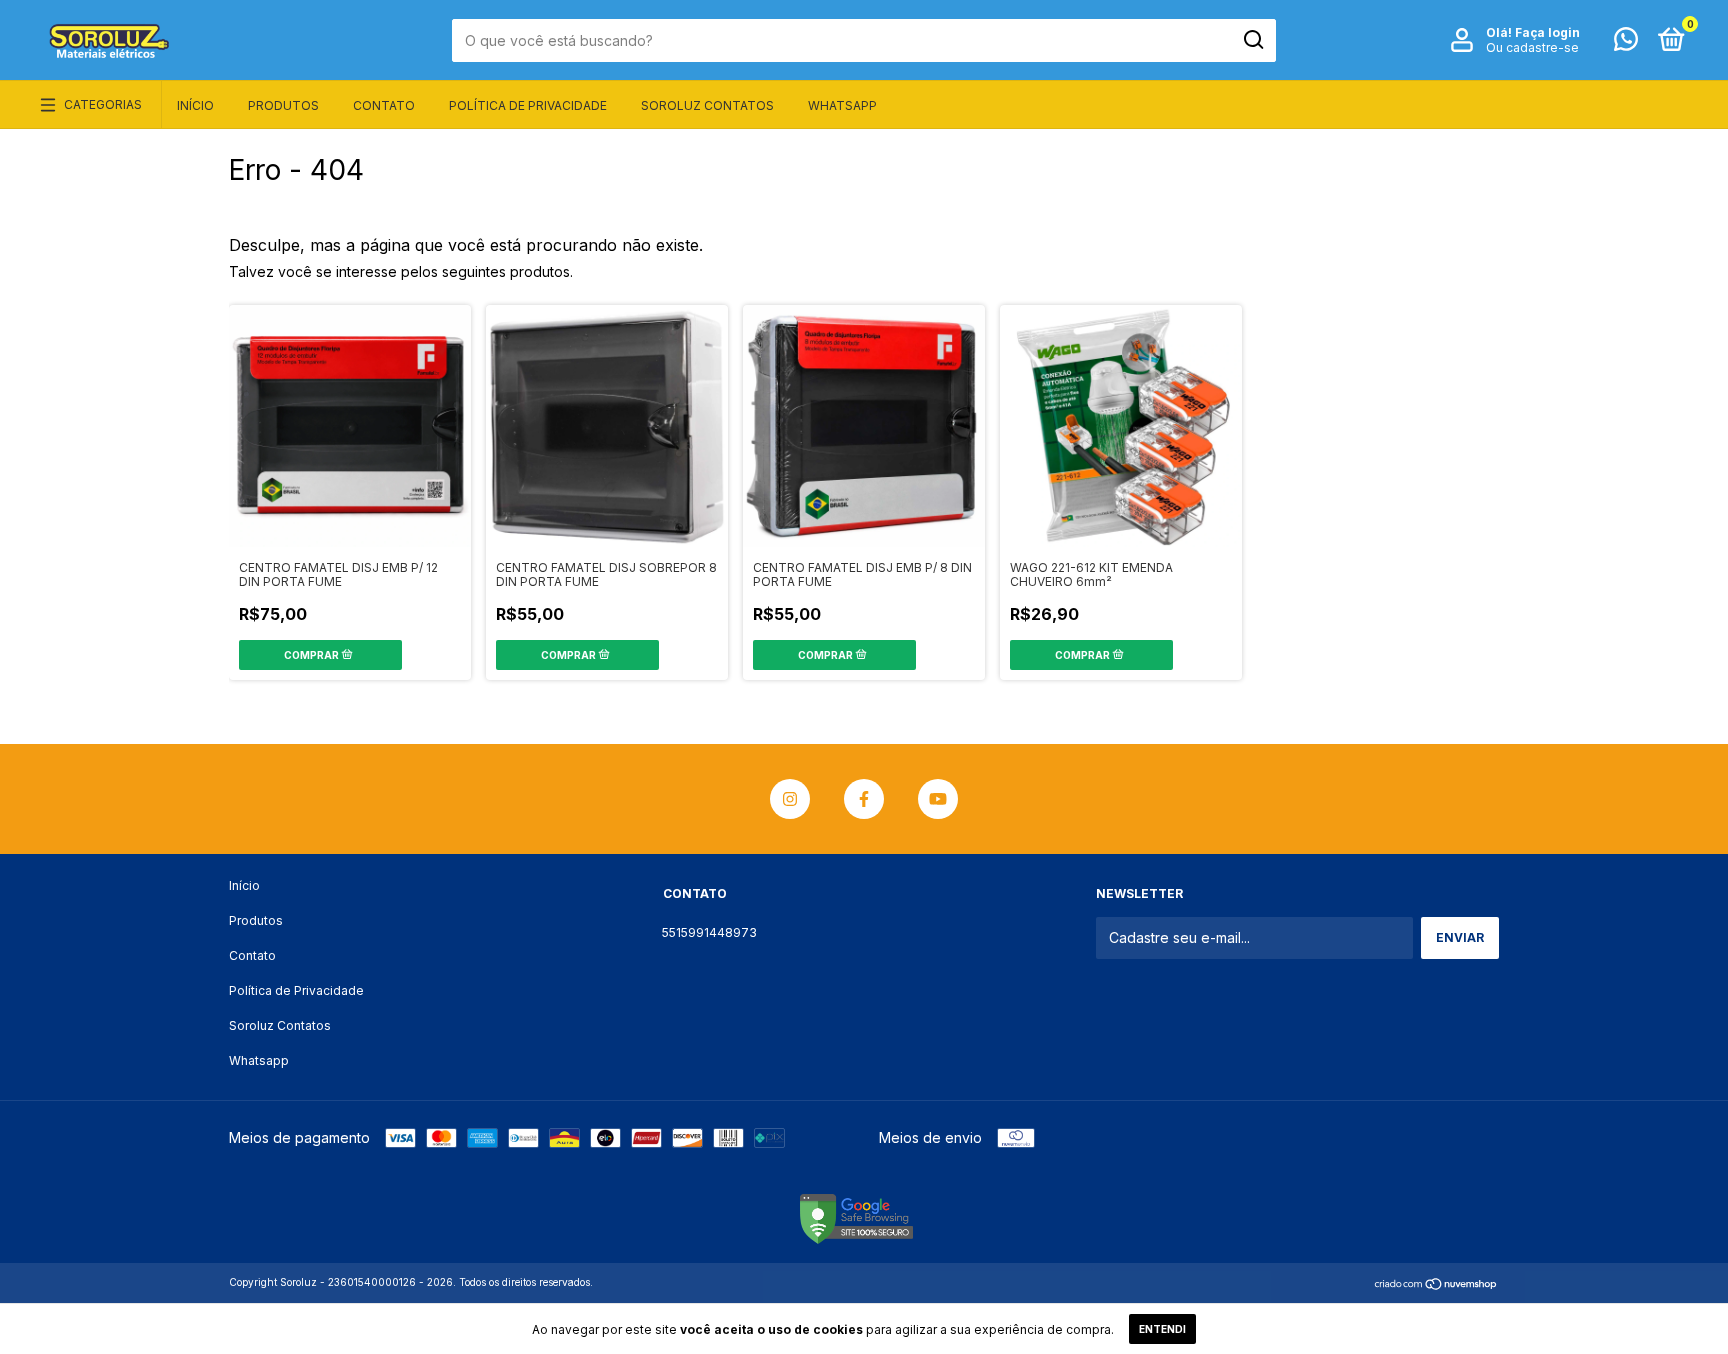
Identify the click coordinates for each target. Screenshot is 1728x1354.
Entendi (1162, 1329)
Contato (384, 105)
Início (195, 105)
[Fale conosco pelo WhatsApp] (1626, 43)
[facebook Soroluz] (864, 799)
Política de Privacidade (528, 105)
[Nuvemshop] (1436, 1284)
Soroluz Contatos (707, 105)
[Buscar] (1252, 40)
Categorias (103, 104)
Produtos (283, 105)
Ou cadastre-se (1532, 47)
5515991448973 (709, 932)
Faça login (1547, 32)
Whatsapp (842, 105)
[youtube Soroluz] (938, 799)
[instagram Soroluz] (790, 799)
